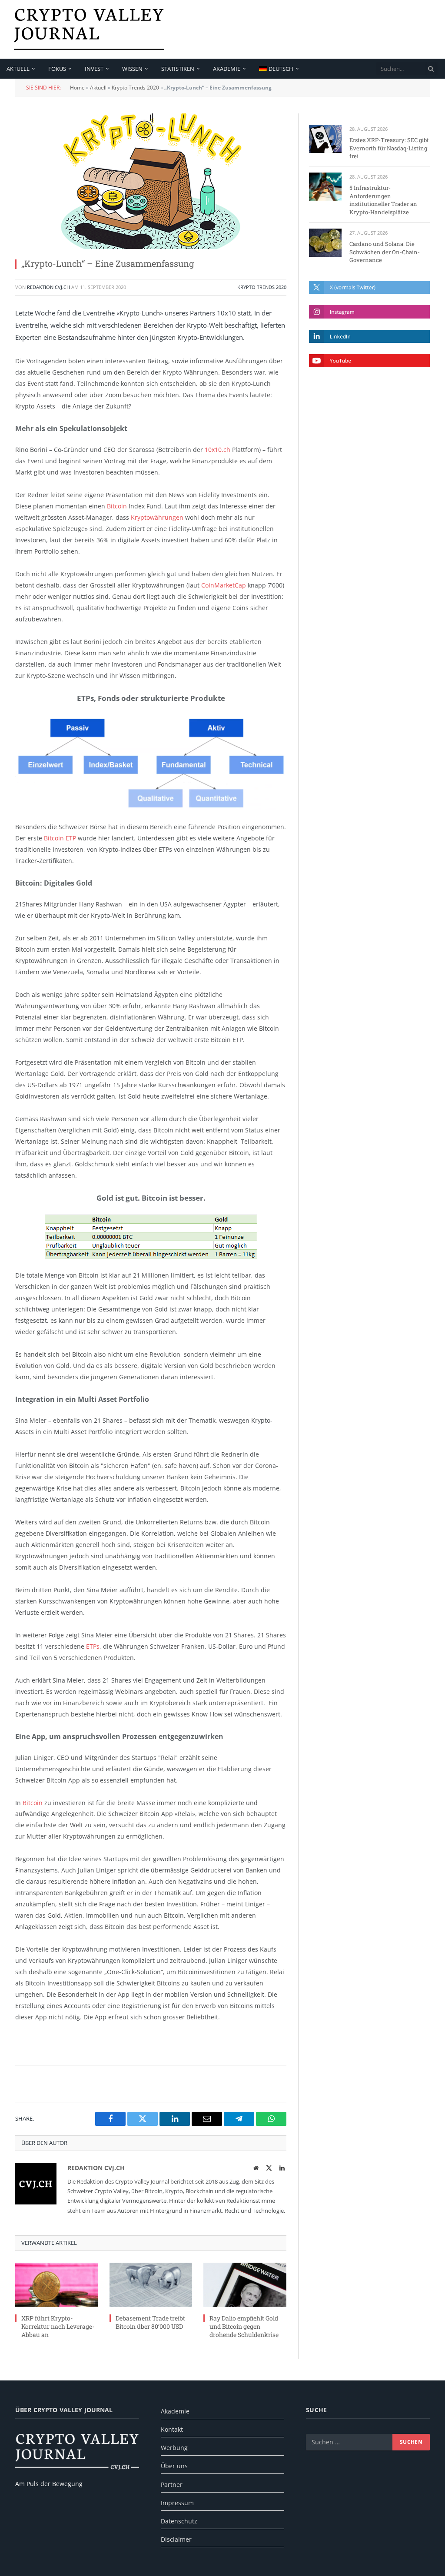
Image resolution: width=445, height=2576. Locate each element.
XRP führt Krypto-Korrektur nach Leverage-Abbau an (58, 2326)
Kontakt (172, 2429)
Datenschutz (179, 2521)
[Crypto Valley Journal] (89, 29)
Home (77, 88)
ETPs (93, 1646)
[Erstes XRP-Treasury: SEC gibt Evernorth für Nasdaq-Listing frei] (325, 139)
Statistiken (178, 69)
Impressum (177, 2503)
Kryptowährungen (157, 517)
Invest (94, 69)
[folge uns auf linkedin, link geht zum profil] (369, 336)
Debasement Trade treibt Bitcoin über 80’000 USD (150, 2322)
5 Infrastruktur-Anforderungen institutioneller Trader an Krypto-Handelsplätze (383, 200)
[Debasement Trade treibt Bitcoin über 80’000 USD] (151, 2285)
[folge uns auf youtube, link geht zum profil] (369, 361)
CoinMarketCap (224, 585)
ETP (71, 838)
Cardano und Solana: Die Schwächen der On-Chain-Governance (385, 252)
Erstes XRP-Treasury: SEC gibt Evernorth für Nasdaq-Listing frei (389, 148)
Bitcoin (117, 506)
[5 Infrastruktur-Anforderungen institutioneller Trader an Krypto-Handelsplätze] (325, 187)
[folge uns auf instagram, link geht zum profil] (369, 312)
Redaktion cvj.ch (48, 287)
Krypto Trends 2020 (135, 88)
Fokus (57, 69)
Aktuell (18, 69)
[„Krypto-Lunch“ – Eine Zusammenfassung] (151, 181)
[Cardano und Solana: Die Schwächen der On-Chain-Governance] (325, 243)
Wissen (132, 69)
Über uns (174, 2466)
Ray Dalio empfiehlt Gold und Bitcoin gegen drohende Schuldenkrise (244, 2326)
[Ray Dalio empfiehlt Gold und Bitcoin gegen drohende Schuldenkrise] (245, 2285)
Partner (172, 2485)
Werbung (174, 2448)
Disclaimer (176, 2539)
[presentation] (431, 69)
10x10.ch (218, 450)
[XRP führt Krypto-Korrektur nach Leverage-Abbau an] (57, 2285)
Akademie (227, 69)
